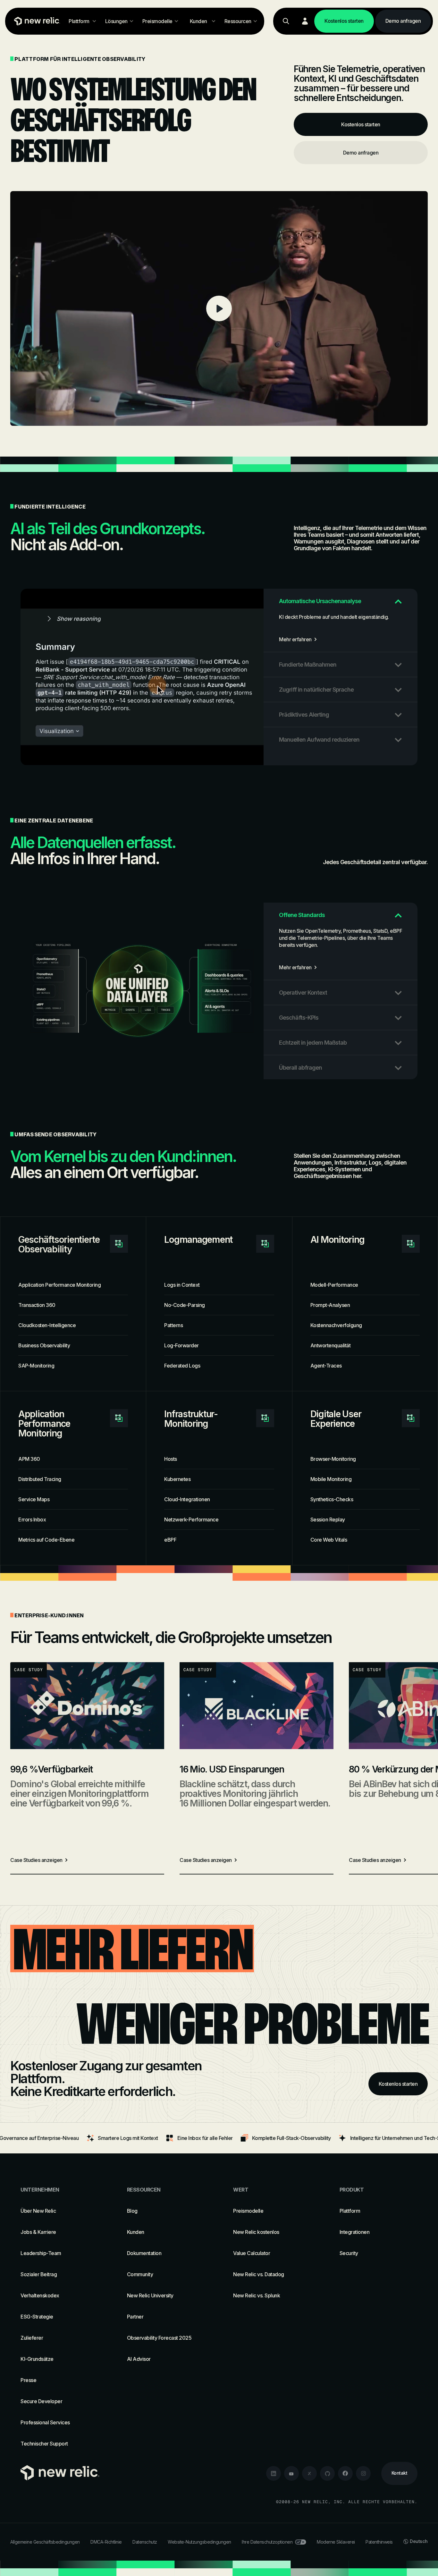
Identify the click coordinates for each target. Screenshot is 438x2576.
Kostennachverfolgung (336, 1325)
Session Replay (328, 1520)
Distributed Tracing (40, 1479)
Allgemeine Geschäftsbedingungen (45, 2542)
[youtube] (291, 2473)
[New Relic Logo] (36, 21)
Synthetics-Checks (332, 1499)
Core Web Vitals (329, 1540)
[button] (341, 601)
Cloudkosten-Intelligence (47, 1325)
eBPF (170, 1540)
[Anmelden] (305, 21)
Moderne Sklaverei (336, 2542)
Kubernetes (177, 1479)
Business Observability (44, 1345)
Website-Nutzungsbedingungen (199, 2542)
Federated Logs (182, 1366)
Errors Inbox (32, 1520)
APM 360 (29, 1459)
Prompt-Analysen (330, 1305)
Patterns (173, 1325)
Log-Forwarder (181, 1345)
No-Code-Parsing (185, 1305)
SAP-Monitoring (36, 1366)
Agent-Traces (326, 1366)
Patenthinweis (379, 2542)
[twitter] (309, 2473)
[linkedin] (274, 2473)
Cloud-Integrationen (187, 1499)
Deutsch (419, 2541)
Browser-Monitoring (333, 1459)
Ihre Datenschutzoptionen (267, 2542)
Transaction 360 (37, 1305)
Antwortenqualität (331, 1345)
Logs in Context (182, 1285)
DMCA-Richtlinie (106, 2542)
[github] (327, 2473)
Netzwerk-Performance (191, 1520)
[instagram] (363, 2473)
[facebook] (345, 2473)
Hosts (171, 1459)
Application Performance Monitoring (59, 1285)
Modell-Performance (334, 1285)
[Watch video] (219, 308)
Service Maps (34, 1499)
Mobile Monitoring (331, 1479)
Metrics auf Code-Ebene (46, 1540)
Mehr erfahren (295, 639)
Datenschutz (145, 2542)
